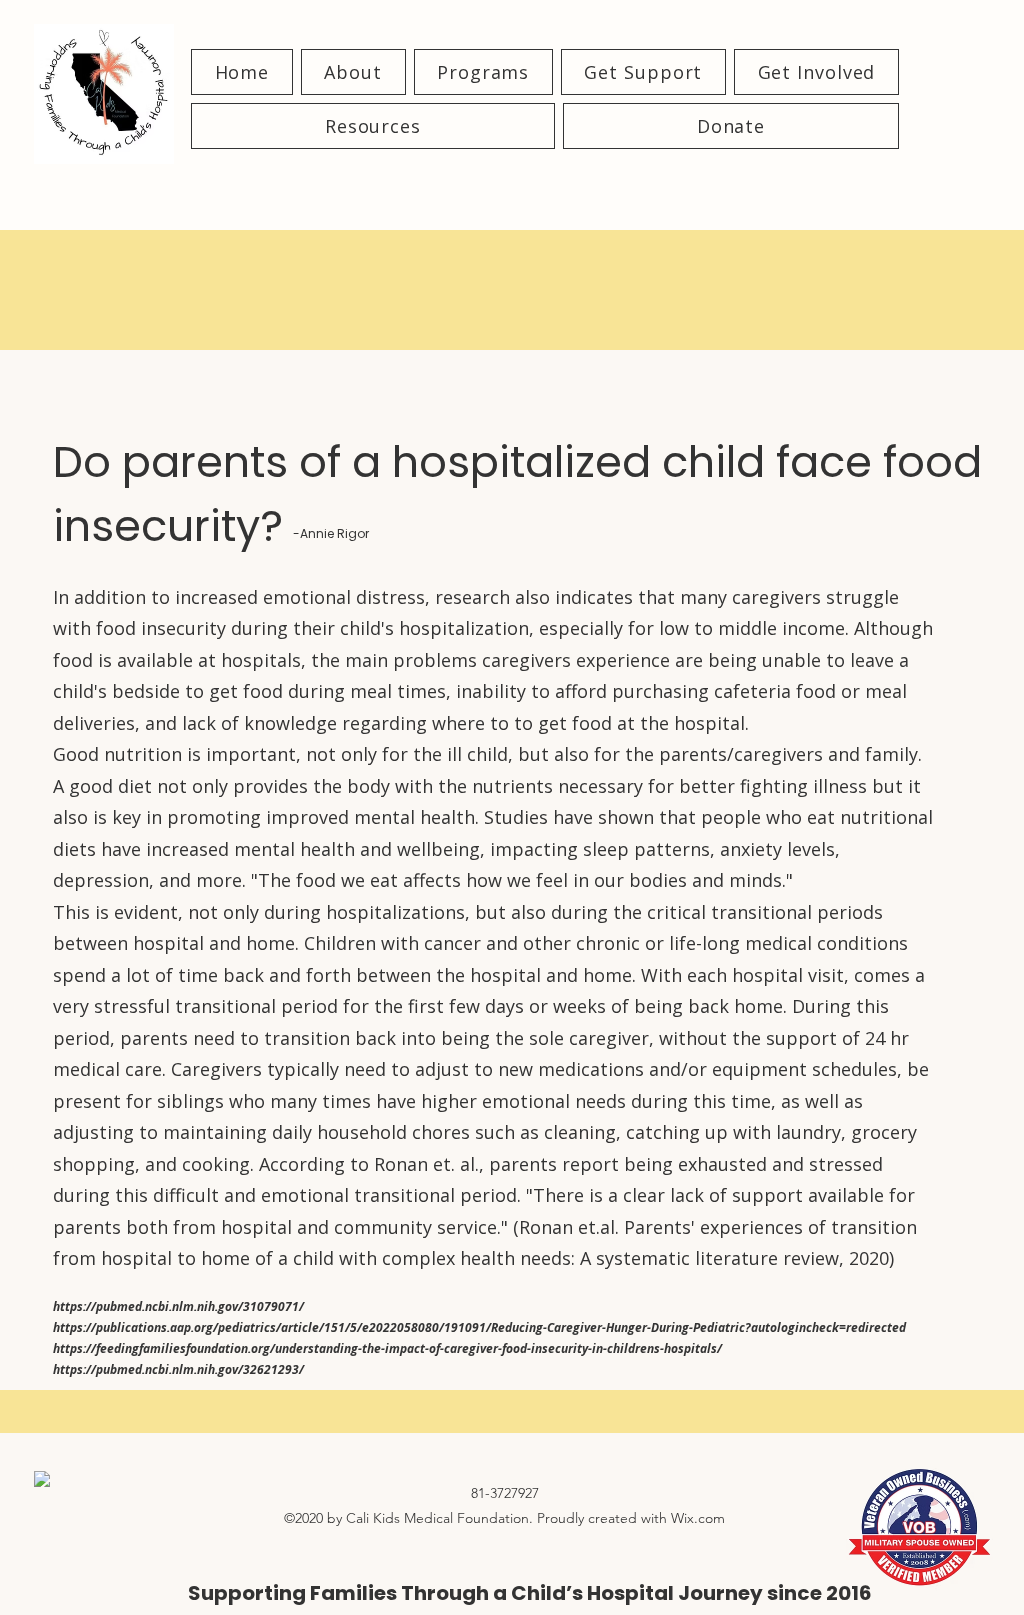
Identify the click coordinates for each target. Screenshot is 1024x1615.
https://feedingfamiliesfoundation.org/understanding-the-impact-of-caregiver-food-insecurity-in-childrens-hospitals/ (387, 1348)
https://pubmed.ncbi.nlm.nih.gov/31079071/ (178, 1306)
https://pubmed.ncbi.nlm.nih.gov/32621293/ (178, 1369)
